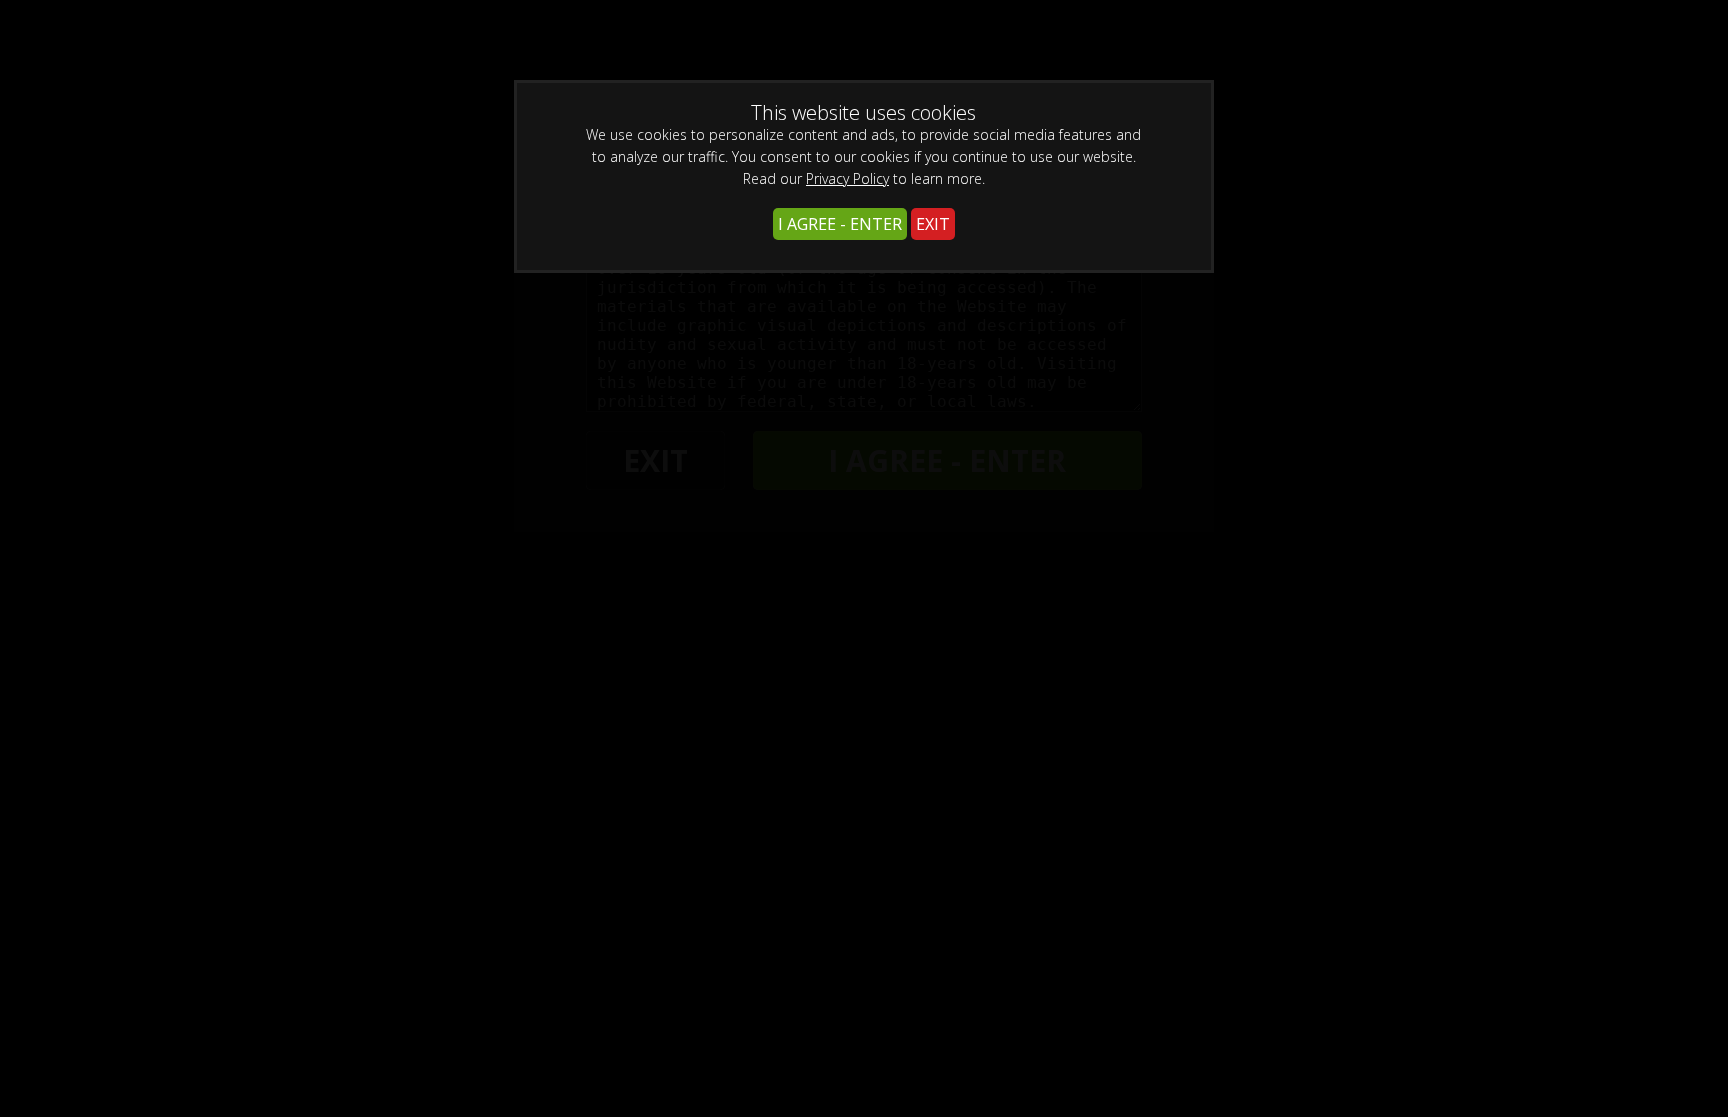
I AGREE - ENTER (840, 224)
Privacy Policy (847, 178)
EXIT (933, 224)
